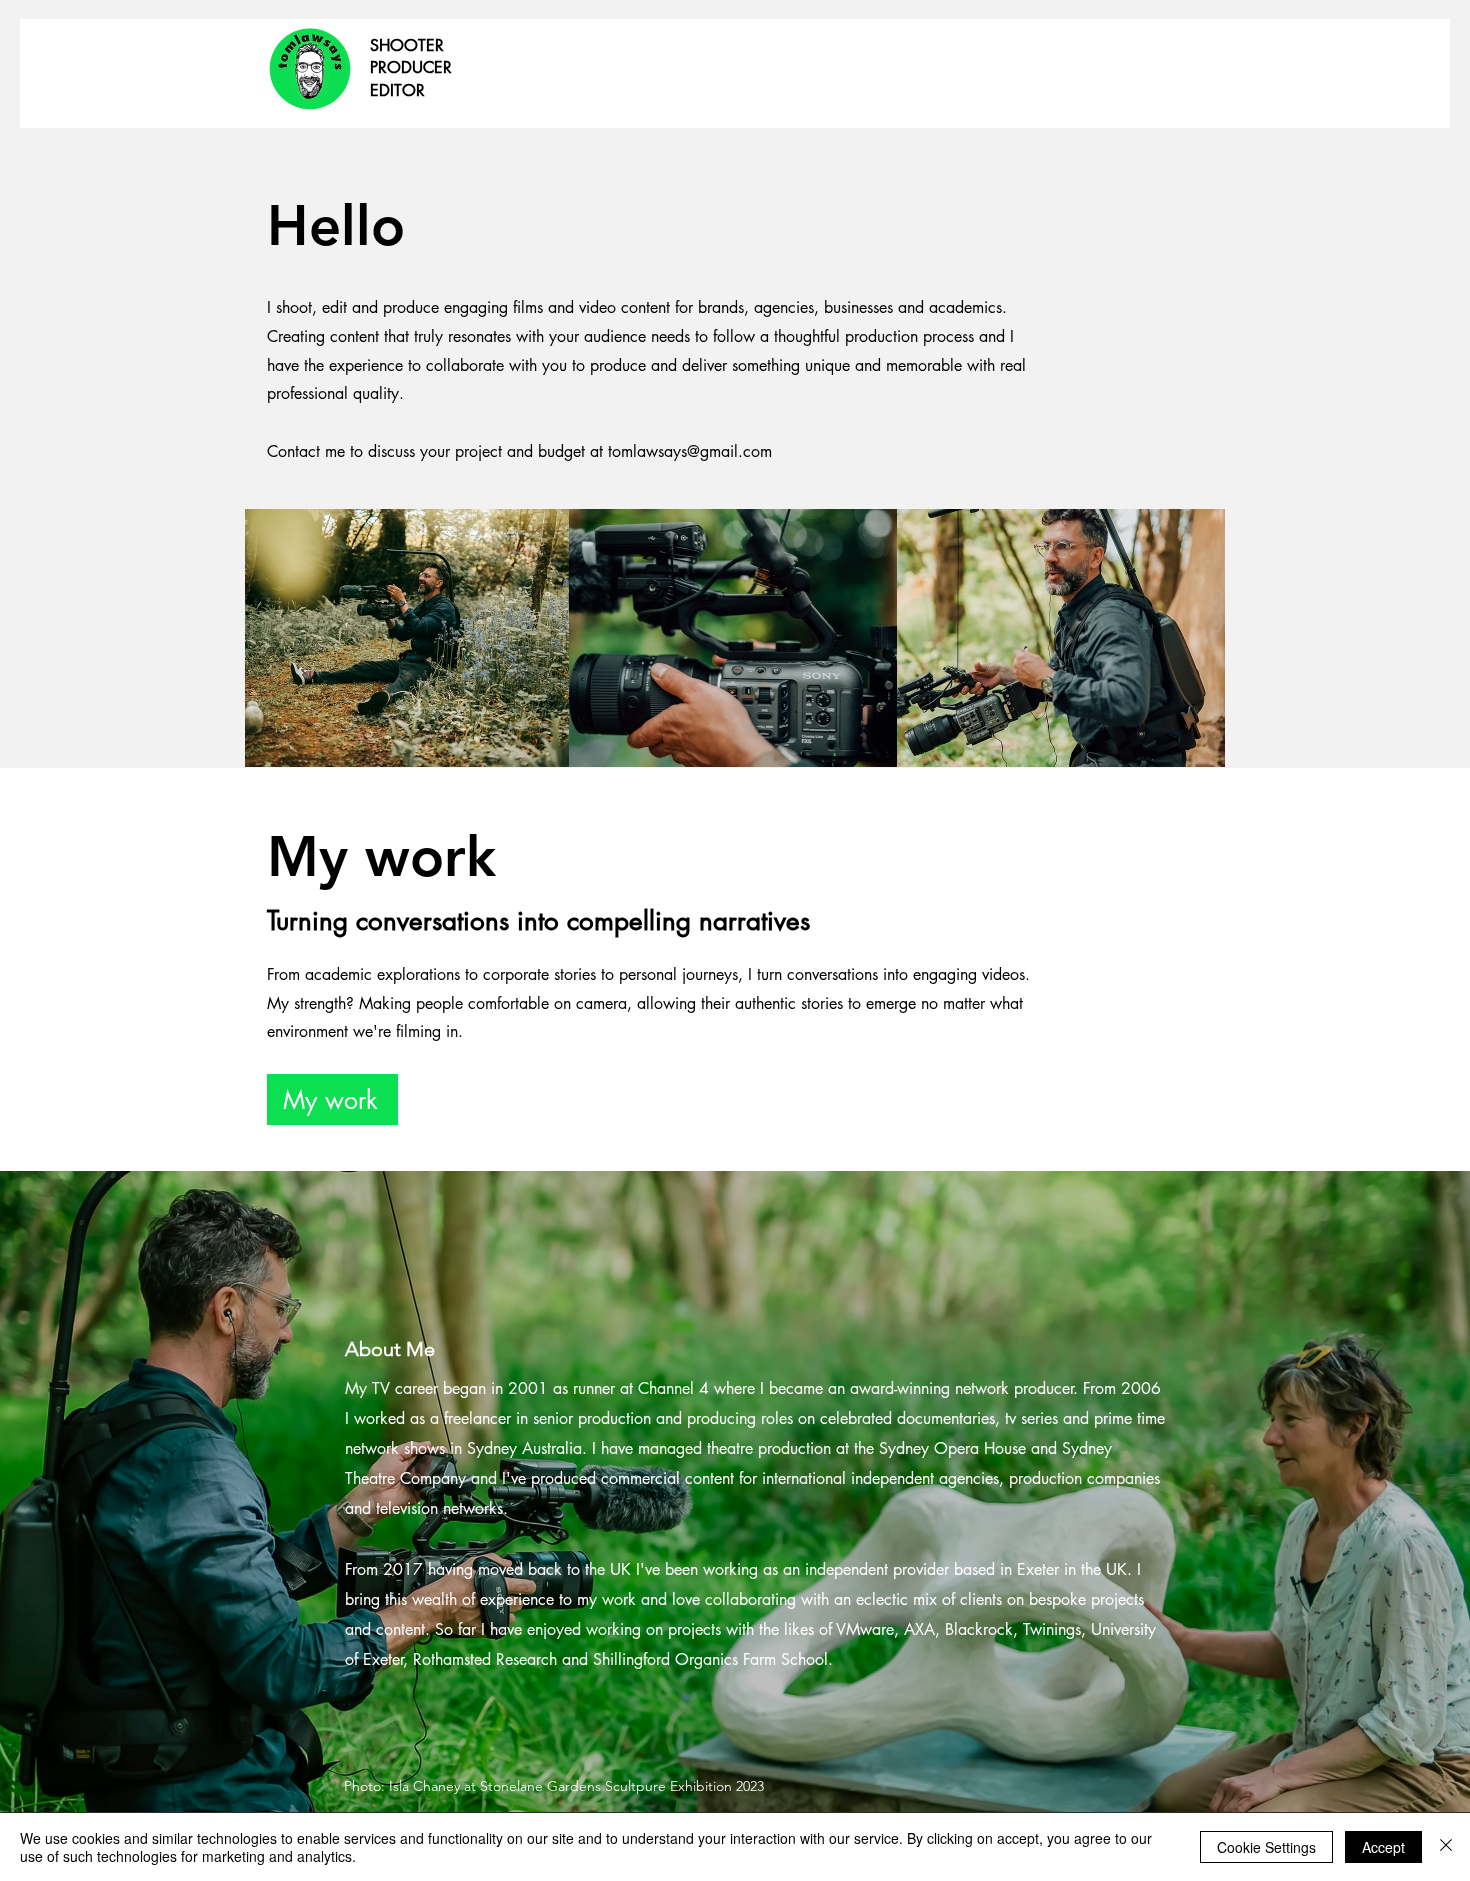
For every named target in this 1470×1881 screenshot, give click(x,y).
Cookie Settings (1266, 1847)
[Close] (1446, 1847)
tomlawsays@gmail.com (690, 451)
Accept (1383, 1847)
